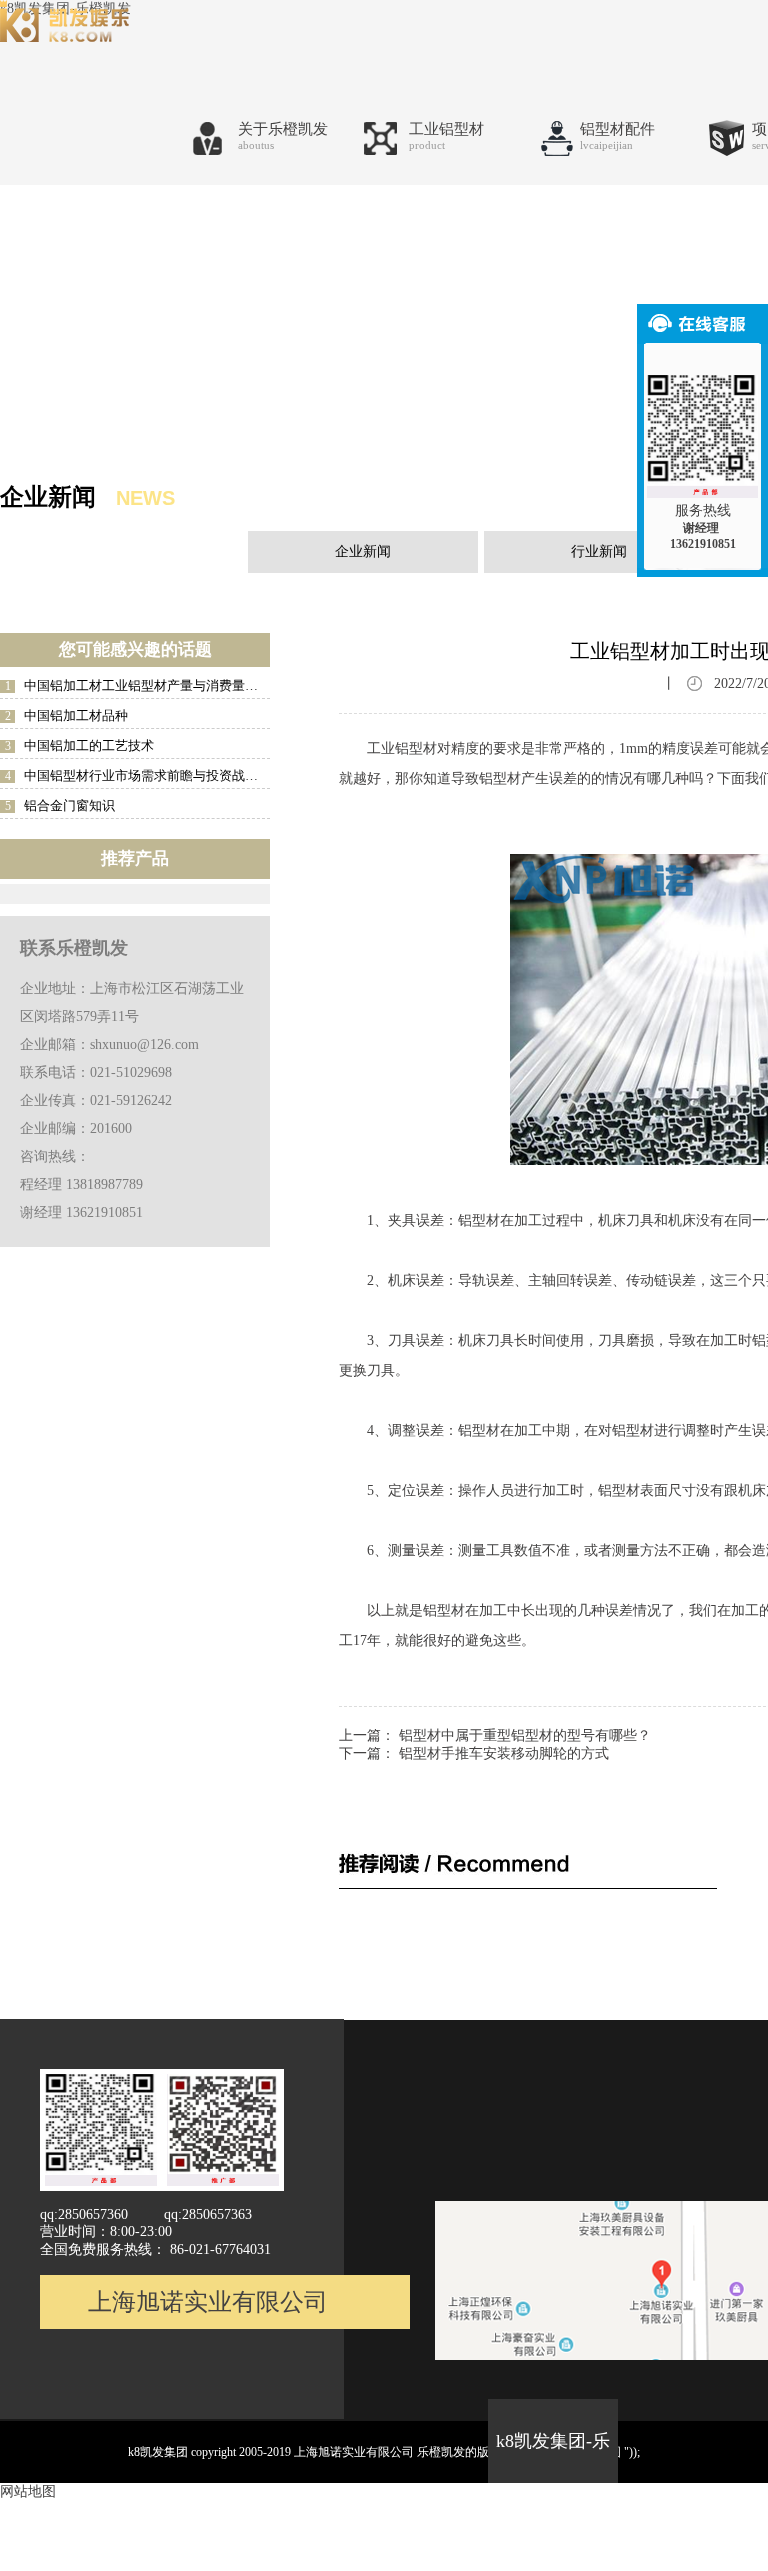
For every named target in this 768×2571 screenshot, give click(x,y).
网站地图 (28, 2491)
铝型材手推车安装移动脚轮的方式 (504, 1753)
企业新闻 (363, 551)
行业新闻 (599, 551)
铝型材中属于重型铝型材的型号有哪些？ (525, 1735)
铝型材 (444, 1610)
